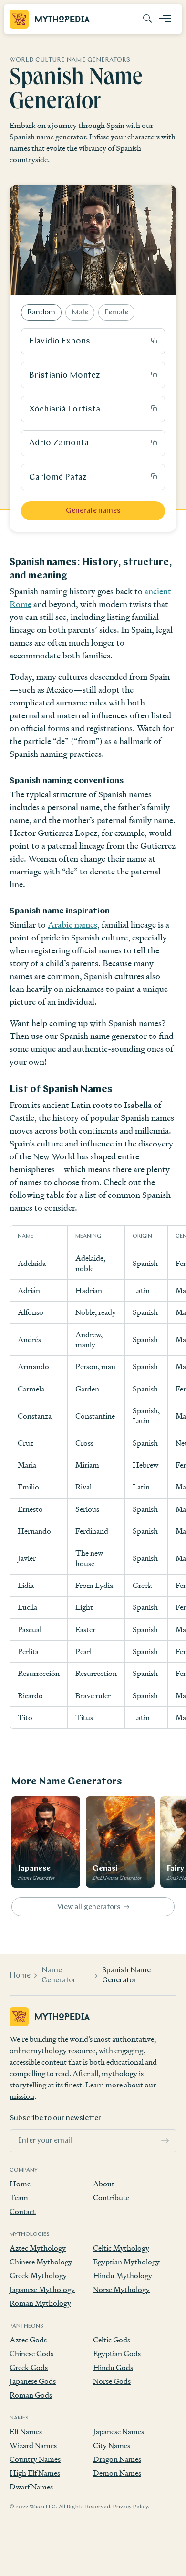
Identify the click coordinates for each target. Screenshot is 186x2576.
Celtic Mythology (121, 2248)
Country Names (35, 2459)
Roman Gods (31, 2395)
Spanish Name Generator (126, 1975)
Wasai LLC (43, 2507)
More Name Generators (67, 1782)
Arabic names (72, 925)
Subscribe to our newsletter (55, 2118)
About (104, 2184)
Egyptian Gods (117, 2354)
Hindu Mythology (123, 2276)
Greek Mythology (38, 2276)
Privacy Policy (130, 2507)
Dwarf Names (31, 2487)
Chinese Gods (31, 2354)
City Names (112, 2445)
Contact (23, 2211)
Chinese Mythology (41, 2262)
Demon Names (117, 2473)
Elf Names (26, 2432)
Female (116, 313)
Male (80, 313)
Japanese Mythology (42, 2289)
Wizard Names (33, 2445)
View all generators (89, 1907)
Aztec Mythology (38, 2248)
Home (20, 1976)
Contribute (111, 2198)
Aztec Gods (28, 2340)
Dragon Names (117, 2459)
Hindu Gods (113, 2367)
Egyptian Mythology (126, 2262)
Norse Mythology (121, 2289)
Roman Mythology (40, 2303)
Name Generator (59, 1975)
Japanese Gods (33, 2381)
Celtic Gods (112, 2340)
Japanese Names (119, 2432)
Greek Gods (29, 2367)
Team (19, 2198)
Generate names (93, 511)
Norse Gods (112, 2381)
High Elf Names (35, 2473)
